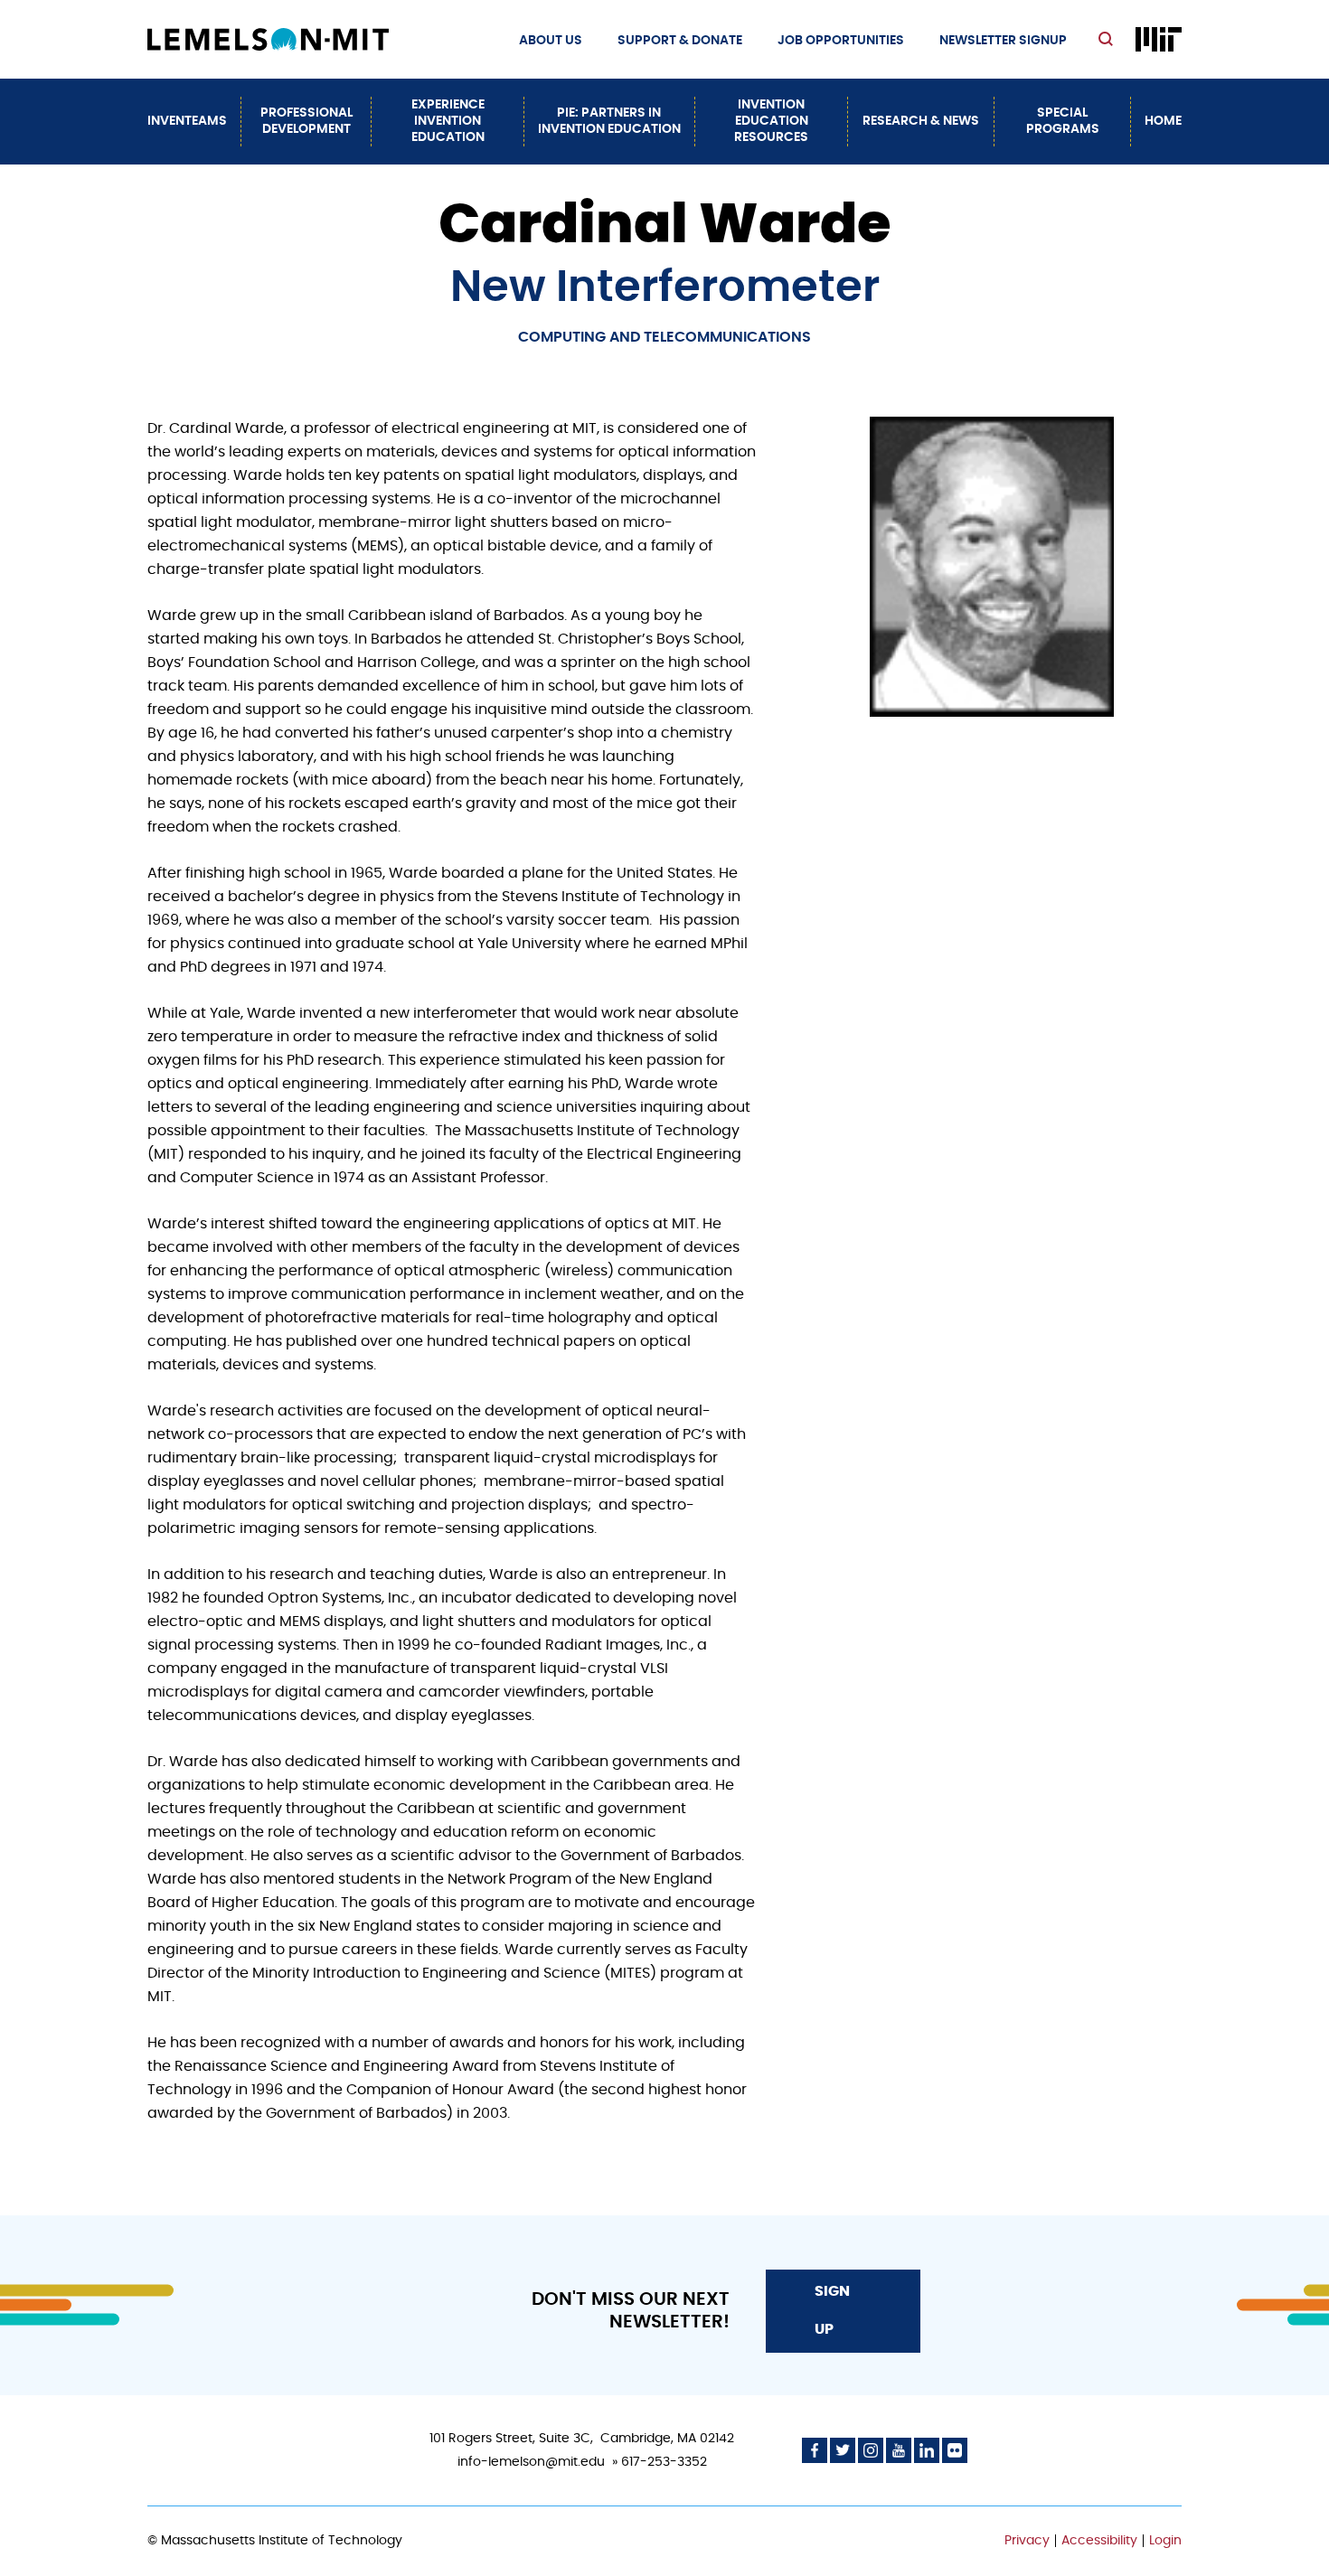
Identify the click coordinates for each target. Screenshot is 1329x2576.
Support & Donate (680, 41)
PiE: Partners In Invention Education (609, 121)
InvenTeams (187, 121)
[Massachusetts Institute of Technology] (1159, 39)
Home (1163, 121)
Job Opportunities (841, 41)
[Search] (1108, 40)
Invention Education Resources (771, 121)
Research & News (921, 121)
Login (1165, 2541)
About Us (551, 41)
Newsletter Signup (1003, 41)
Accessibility (1099, 2541)
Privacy (1027, 2541)
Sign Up (832, 2310)
